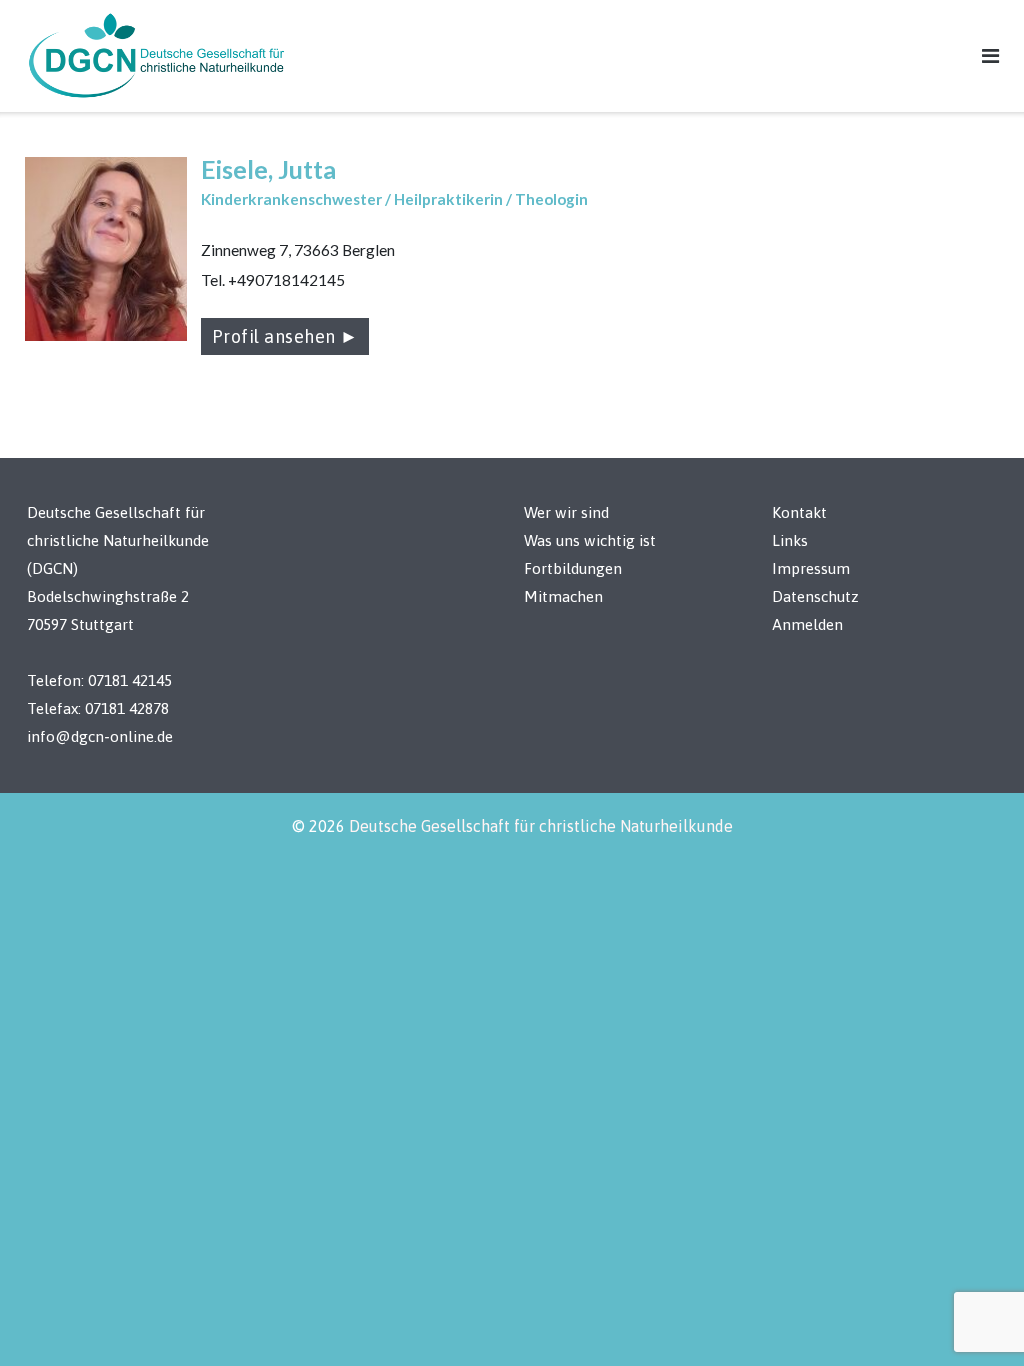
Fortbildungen (573, 568)
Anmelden (807, 624)
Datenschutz (815, 596)
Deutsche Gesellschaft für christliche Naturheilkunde (541, 826)
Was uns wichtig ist (590, 540)
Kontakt (799, 512)
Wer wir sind (566, 512)
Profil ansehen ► (285, 336)
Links (790, 540)
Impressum (811, 568)
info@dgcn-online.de (100, 736)
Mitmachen (563, 596)
